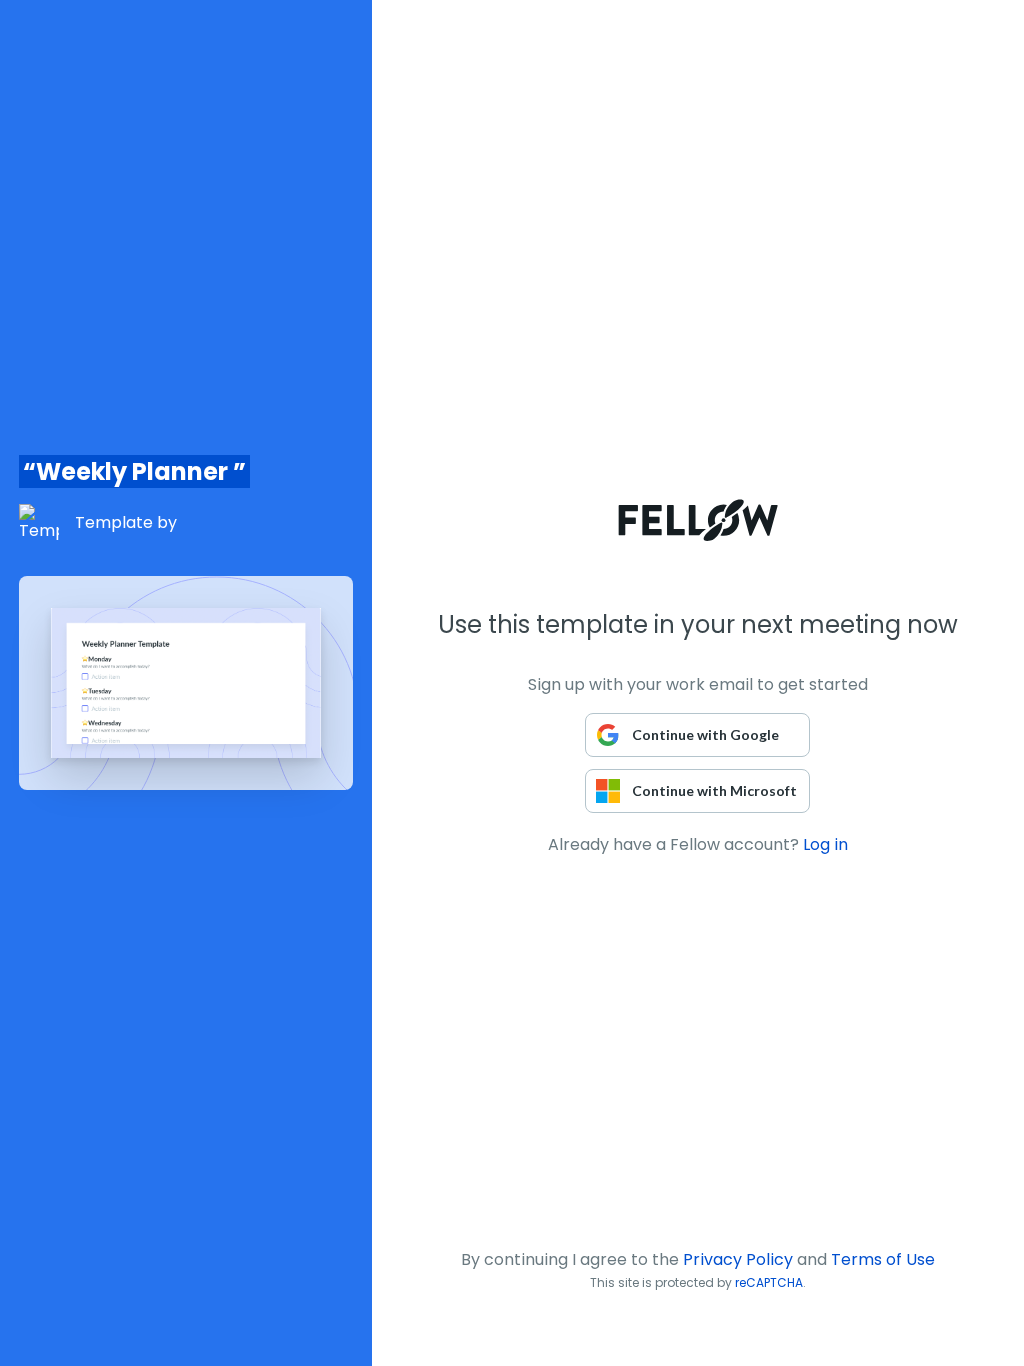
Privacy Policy (738, 1259)
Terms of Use (883, 1259)
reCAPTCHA (769, 1282)
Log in (825, 844)
